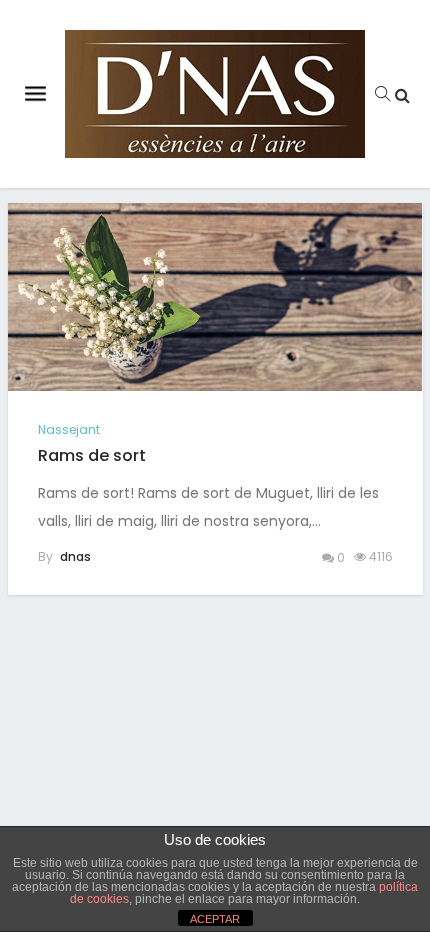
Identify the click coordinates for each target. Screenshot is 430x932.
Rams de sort (92, 455)
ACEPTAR (215, 919)
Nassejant (69, 429)
